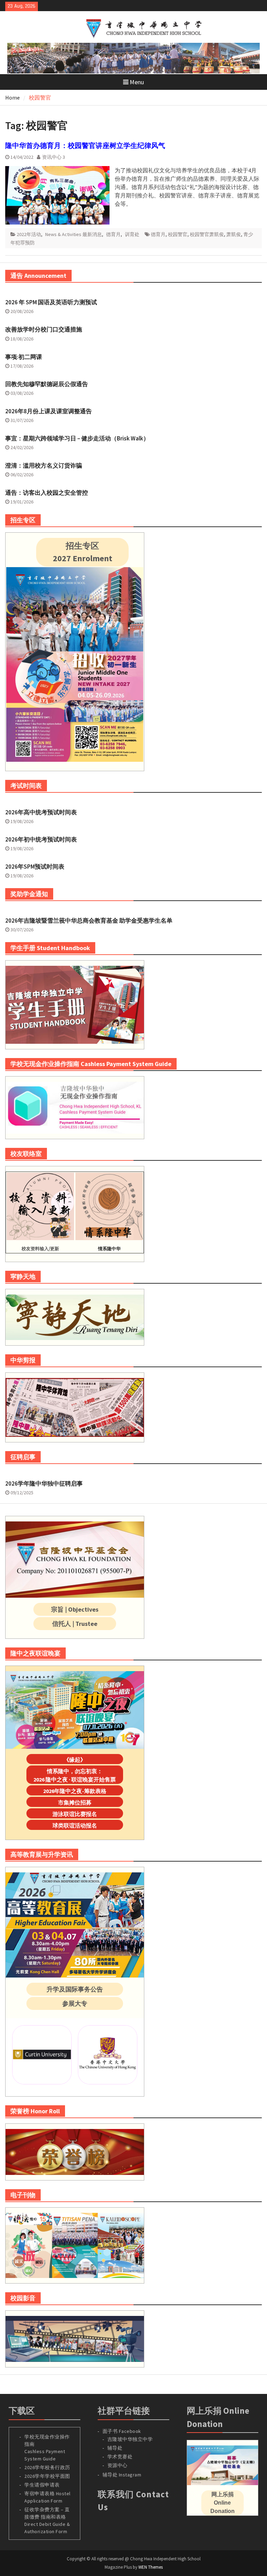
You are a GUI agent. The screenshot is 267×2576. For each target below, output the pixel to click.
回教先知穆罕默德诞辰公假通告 (47, 384)
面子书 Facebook (122, 2431)
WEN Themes (151, 2567)
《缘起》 (75, 1760)
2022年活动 (29, 234)
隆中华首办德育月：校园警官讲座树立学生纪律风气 (85, 145)
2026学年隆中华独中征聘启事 (44, 1483)
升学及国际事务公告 (75, 1989)
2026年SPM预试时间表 (35, 867)
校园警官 (178, 234)
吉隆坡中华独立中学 (130, 2439)
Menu (137, 82)
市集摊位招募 (75, 1802)
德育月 (113, 234)
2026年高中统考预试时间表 (41, 812)
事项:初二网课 (24, 357)
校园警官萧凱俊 (207, 234)
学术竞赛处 (120, 2457)
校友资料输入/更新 (40, 1249)
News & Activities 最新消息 (74, 234)
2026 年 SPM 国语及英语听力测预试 (51, 302)
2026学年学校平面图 (47, 2476)
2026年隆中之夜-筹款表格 (75, 1791)
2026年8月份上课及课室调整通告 (48, 411)
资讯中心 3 (54, 157)
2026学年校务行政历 (47, 2467)
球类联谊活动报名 (75, 1825)
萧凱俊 (234, 234)
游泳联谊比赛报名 (75, 1814)
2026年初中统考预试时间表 (41, 839)
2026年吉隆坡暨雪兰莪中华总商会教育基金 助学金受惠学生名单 (89, 921)
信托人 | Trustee (75, 1624)
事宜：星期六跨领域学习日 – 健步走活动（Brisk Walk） (77, 438)
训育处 (132, 234)
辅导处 (115, 2448)
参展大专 (75, 2003)
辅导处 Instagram (122, 2475)
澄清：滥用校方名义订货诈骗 (44, 465)
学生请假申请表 (42, 2485)
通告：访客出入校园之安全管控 (47, 493)
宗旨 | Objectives (75, 1609)
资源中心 (118, 2465)
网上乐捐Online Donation (222, 2503)
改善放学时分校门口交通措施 (44, 329)
